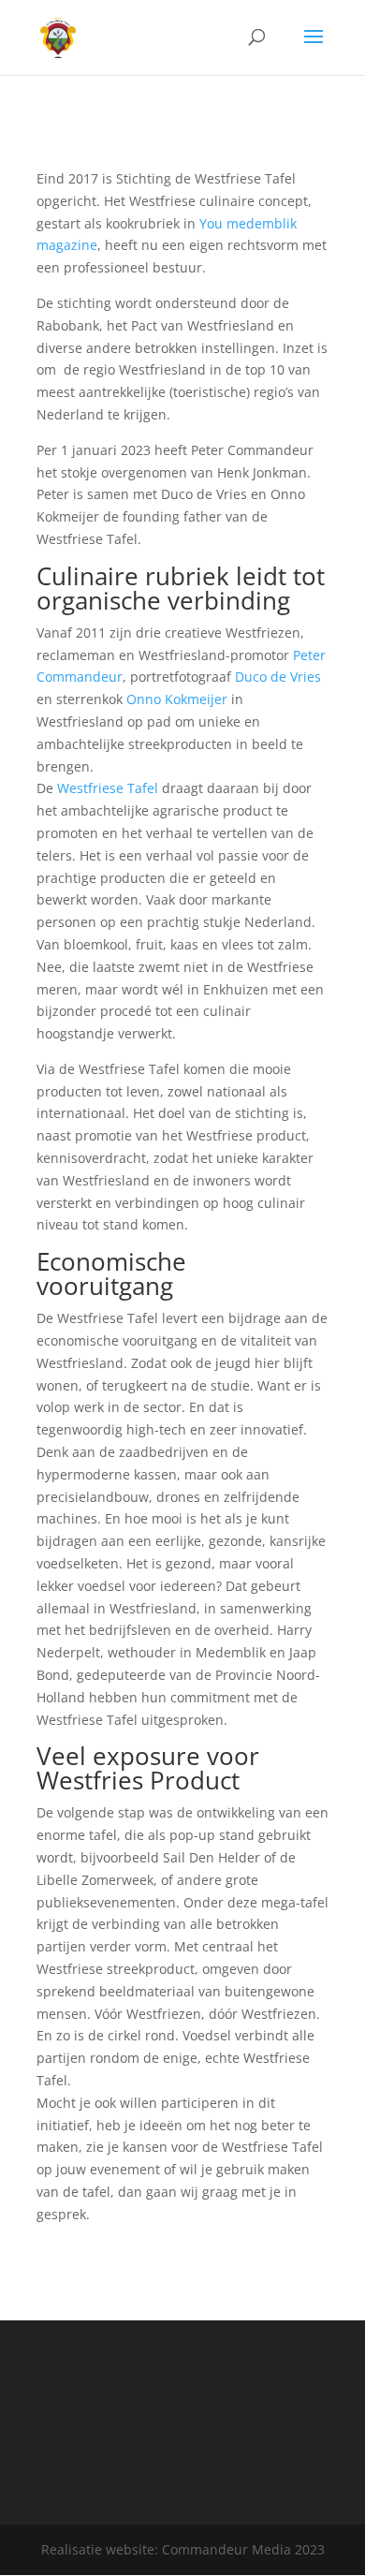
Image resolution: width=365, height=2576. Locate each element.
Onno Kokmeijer (177, 699)
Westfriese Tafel (108, 788)
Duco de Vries (278, 677)
